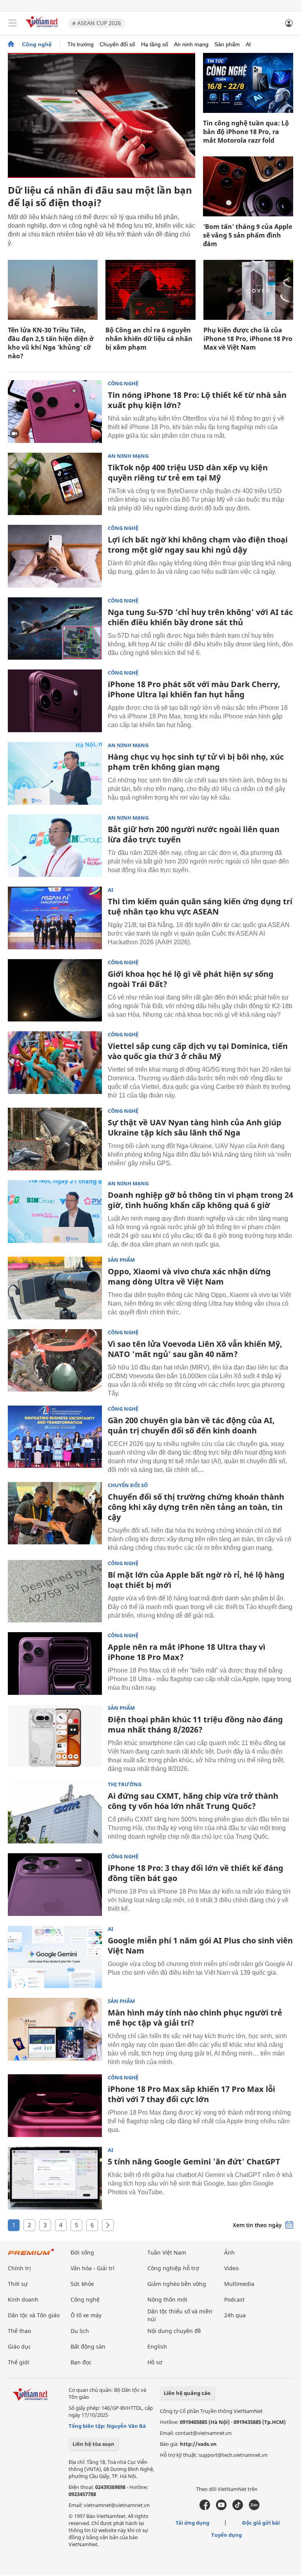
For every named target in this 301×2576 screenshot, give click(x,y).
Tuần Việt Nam (167, 2252)
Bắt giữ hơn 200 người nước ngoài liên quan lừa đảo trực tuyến (194, 834)
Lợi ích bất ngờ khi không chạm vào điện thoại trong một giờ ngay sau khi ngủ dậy (198, 545)
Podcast (234, 2299)
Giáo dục (19, 2347)
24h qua (235, 2315)
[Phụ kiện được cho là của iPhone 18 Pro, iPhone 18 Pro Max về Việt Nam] (248, 290)
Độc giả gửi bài (261, 2523)
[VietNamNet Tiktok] (238, 2508)
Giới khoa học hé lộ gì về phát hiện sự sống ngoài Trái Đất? (191, 979)
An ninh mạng (191, 44)
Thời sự (18, 2284)
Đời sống (82, 2252)
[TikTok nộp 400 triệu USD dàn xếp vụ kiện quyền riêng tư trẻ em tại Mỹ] (55, 484)
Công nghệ (37, 44)
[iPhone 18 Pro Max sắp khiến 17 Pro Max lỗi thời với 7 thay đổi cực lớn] (55, 2106)
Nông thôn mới (167, 2299)
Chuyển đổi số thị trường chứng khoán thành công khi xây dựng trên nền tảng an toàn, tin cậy (196, 1507)
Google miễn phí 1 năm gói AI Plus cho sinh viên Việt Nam (200, 1946)
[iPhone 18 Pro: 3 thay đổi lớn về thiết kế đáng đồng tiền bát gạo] (55, 1885)
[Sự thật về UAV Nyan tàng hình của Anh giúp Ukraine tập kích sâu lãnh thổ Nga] (55, 1139)
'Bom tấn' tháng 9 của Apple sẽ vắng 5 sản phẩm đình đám (248, 235)
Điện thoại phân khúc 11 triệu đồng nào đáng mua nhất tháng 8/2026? (195, 1724)
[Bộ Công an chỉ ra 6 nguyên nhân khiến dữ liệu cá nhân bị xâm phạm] (150, 290)
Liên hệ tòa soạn (93, 2444)
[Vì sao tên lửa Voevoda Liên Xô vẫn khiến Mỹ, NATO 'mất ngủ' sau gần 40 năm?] (55, 1361)
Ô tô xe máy (86, 2315)
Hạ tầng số (155, 44)
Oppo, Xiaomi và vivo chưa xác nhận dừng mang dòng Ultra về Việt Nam (189, 1276)
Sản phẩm (227, 44)
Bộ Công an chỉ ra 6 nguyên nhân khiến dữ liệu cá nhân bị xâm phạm (149, 339)
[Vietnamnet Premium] (31, 2256)
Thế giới (19, 2362)
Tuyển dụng (227, 2535)
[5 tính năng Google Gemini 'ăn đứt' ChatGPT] (55, 2178)
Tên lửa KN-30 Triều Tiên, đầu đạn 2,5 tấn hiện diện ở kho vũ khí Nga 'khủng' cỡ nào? (51, 343)
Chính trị (19, 2268)
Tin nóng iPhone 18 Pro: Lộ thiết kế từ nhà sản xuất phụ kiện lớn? (197, 400)
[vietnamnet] (43, 28)
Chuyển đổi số (117, 44)
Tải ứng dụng (192, 2523)
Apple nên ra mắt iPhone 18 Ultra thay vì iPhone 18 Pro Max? (187, 1652)
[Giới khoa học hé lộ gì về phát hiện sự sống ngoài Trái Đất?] (55, 990)
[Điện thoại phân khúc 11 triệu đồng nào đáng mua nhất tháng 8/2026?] (55, 1736)
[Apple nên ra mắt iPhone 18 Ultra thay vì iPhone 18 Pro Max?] (55, 1664)
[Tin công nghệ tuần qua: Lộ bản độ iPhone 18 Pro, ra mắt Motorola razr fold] (248, 83)
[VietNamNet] (11, 44)
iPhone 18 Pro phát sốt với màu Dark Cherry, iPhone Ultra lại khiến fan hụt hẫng (194, 689)
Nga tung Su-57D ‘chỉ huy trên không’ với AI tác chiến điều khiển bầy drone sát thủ (200, 617)
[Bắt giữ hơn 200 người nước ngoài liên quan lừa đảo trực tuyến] (55, 846)
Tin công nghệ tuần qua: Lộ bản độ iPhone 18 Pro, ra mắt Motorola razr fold (246, 132)
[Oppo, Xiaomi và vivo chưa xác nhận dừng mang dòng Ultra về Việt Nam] (55, 1288)
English (157, 2347)
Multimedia (239, 2284)
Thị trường (81, 44)
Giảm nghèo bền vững (177, 2284)
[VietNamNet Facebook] (205, 2508)
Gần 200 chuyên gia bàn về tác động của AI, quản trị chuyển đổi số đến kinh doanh (191, 1425)
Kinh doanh (23, 2299)
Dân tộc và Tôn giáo (34, 2315)
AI (248, 44)
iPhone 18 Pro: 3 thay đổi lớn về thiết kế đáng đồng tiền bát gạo (196, 1873)
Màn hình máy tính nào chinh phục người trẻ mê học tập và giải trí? (195, 2018)
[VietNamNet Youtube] (221, 2508)
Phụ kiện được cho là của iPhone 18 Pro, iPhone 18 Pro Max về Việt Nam (248, 339)
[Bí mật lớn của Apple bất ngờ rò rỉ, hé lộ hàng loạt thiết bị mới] (55, 1591)
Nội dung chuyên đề (174, 2331)
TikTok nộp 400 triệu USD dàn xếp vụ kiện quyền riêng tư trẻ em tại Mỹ (188, 473)
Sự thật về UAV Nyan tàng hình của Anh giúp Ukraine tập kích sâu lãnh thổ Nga (195, 1127)
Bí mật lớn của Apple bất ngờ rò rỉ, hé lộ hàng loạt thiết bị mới (196, 1580)
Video (231, 2268)
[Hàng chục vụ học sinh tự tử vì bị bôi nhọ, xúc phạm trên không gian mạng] (55, 773)
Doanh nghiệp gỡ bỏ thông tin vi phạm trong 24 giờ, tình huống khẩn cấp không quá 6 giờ (200, 1200)
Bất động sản (88, 2347)
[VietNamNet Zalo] (254, 2508)
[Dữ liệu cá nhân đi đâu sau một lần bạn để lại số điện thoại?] (102, 115)
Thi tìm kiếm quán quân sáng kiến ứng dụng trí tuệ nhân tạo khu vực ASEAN (200, 906)
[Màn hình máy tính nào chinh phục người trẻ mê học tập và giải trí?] (55, 2029)
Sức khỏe (82, 2284)
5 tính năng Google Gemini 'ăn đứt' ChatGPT (194, 2161)
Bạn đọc (81, 2362)
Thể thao (19, 2331)
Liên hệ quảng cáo (187, 2393)
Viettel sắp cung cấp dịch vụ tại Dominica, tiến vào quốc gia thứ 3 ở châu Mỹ (198, 1051)
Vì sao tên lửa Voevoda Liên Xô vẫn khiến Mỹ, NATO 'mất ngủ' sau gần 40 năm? (195, 1349)
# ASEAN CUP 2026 (97, 23)
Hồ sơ (155, 2362)
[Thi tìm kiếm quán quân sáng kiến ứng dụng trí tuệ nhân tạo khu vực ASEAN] (55, 918)
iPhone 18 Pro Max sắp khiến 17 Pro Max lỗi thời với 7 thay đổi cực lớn (191, 2094)
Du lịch (80, 2331)
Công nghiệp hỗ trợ (173, 2268)
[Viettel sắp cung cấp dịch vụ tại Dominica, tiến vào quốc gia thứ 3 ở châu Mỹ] (55, 1063)
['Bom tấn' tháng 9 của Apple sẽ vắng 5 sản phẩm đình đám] (248, 186)
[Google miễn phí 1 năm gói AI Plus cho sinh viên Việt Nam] (55, 1957)
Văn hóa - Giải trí (92, 2268)
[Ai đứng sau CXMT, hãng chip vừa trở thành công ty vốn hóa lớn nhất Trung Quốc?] (55, 1812)
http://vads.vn (198, 2444)
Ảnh (229, 2252)
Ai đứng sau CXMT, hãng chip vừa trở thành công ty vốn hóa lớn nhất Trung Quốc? (193, 1801)
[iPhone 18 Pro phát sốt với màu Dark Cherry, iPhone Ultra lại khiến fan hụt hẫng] (55, 701)
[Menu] (13, 23)
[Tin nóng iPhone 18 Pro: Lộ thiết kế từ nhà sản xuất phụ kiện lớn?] (55, 412)
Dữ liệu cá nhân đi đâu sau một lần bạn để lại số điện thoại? (100, 196)
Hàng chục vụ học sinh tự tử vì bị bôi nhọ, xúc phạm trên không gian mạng (196, 762)
